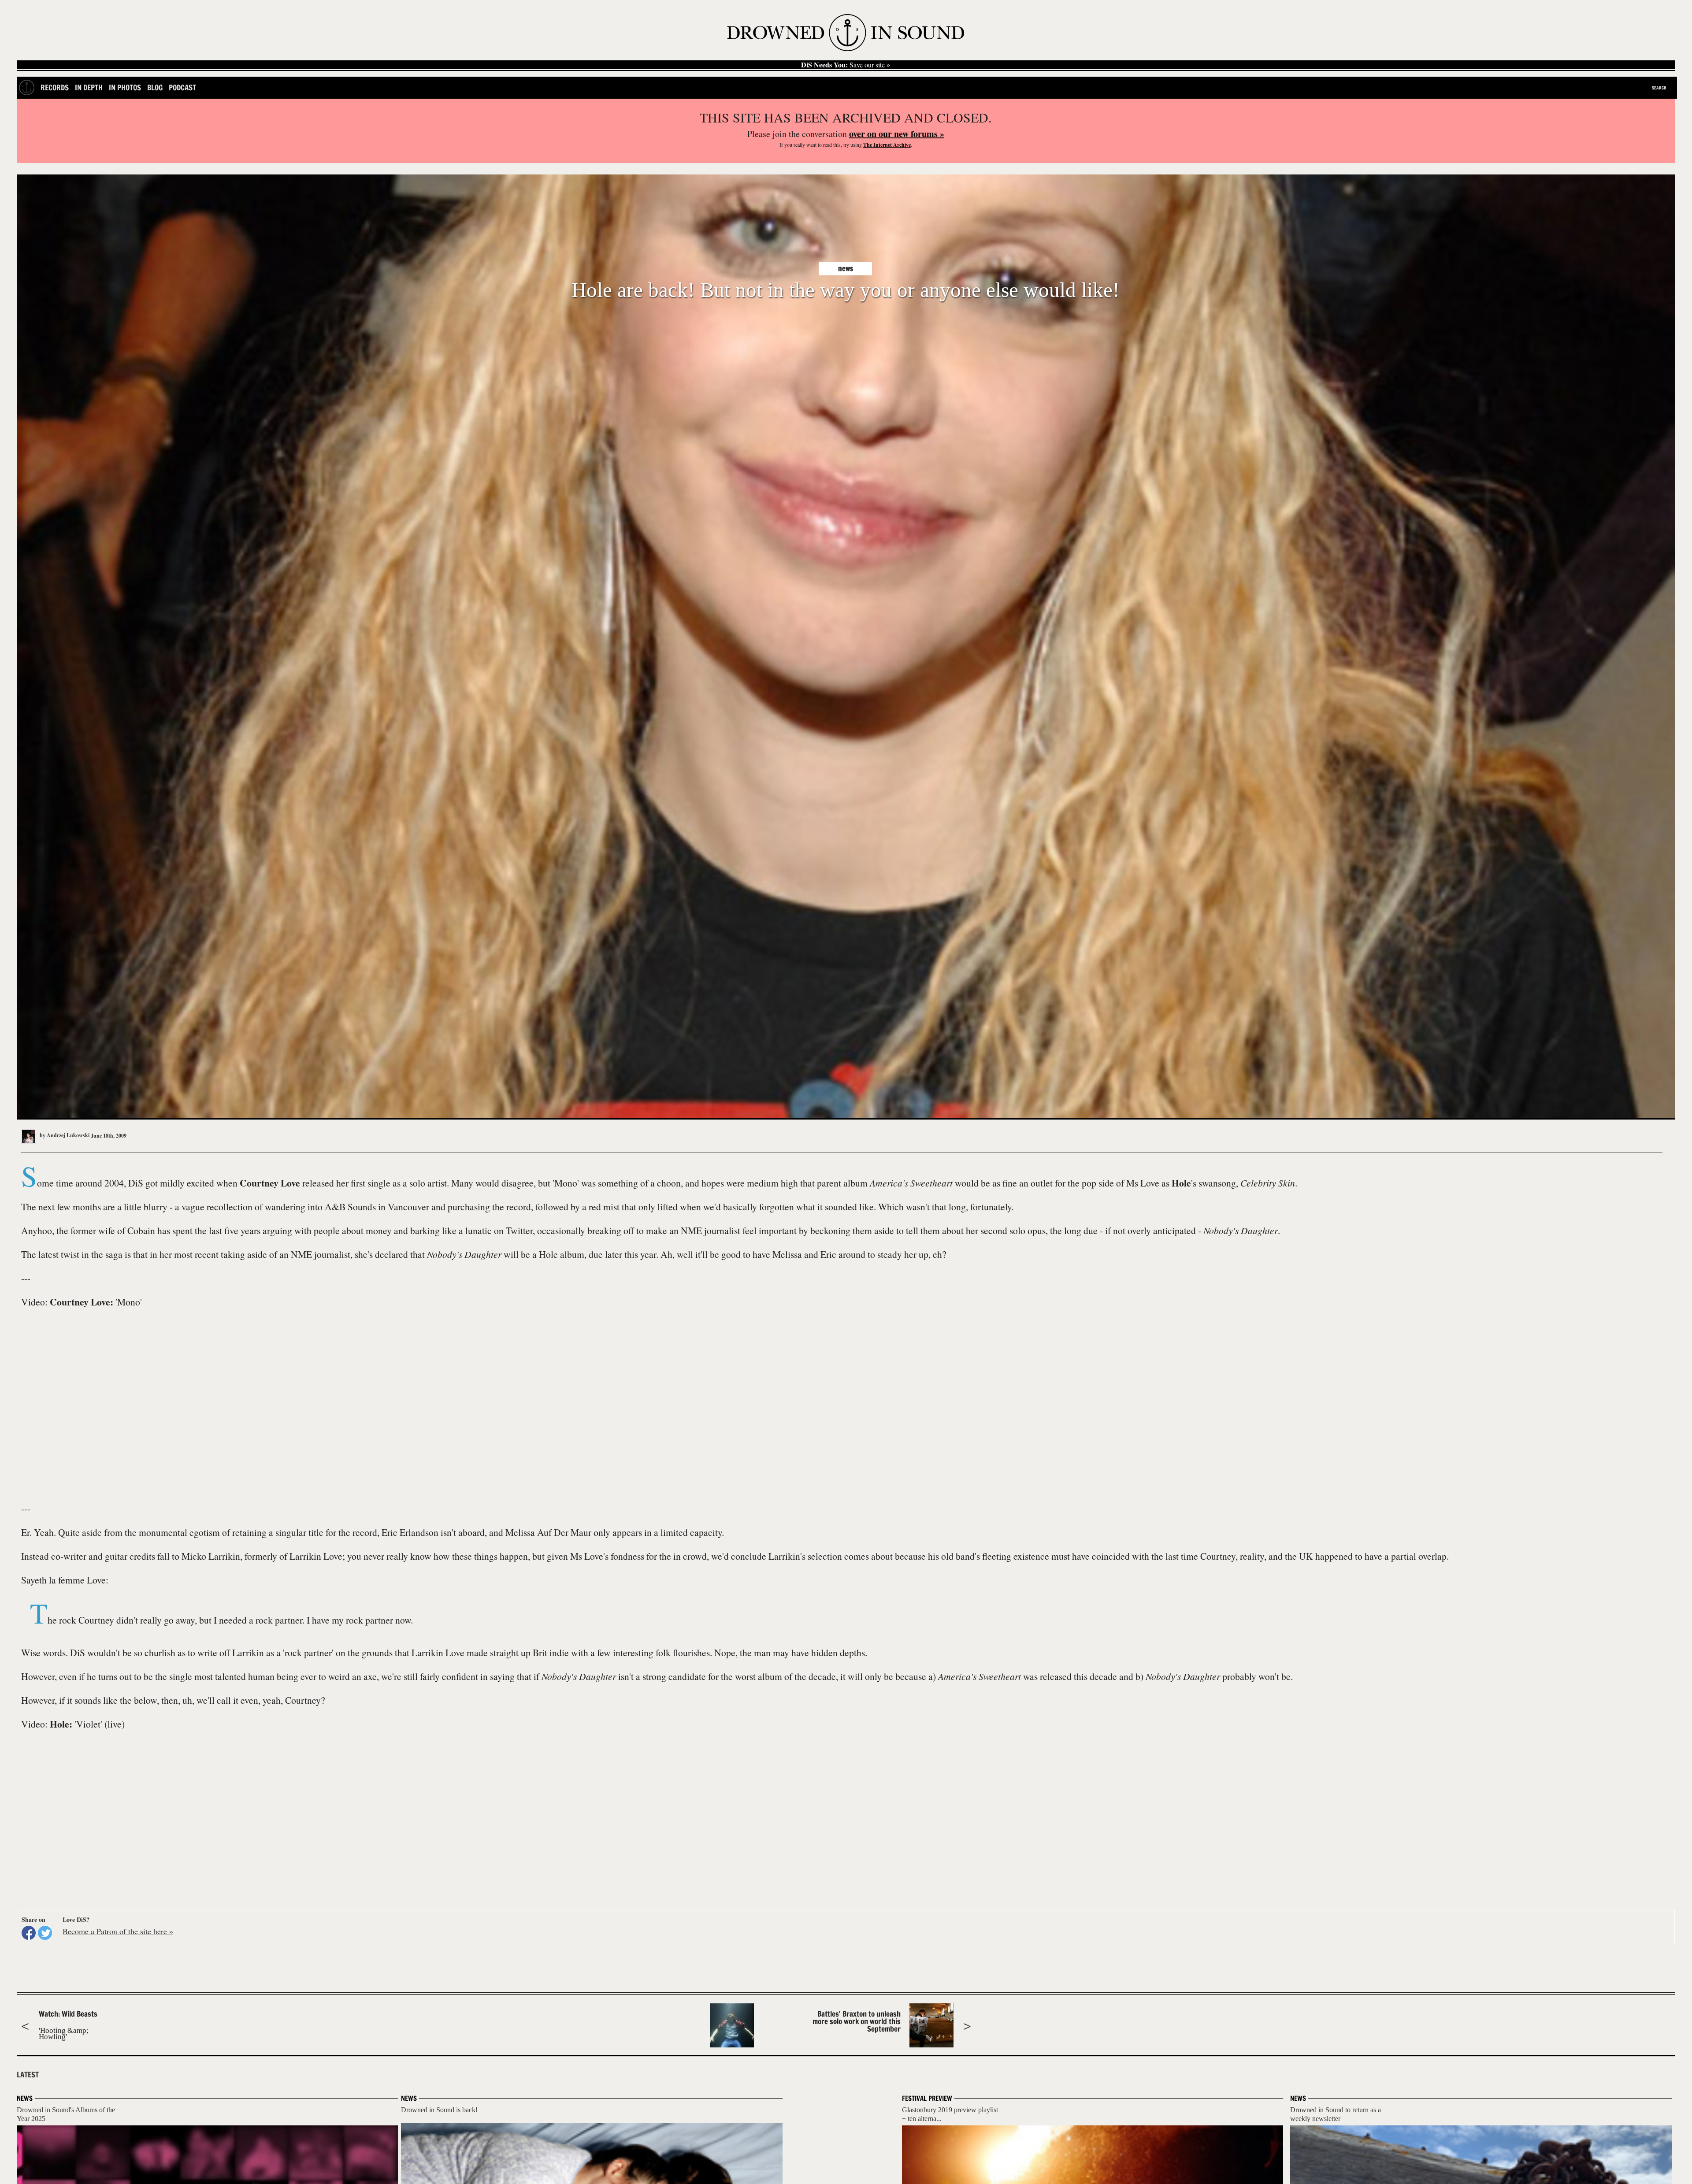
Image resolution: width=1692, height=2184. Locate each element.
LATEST (28, 2075)
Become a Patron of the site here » (118, 1931)
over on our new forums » (897, 134)
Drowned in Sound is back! (439, 2110)
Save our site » (846, 65)
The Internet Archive (887, 145)
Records (55, 87)
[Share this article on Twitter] (45, 1933)
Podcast (182, 87)
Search (1659, 88)
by (64, 1135)
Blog (155, 87)
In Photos (125, 87)
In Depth (89, 87)
